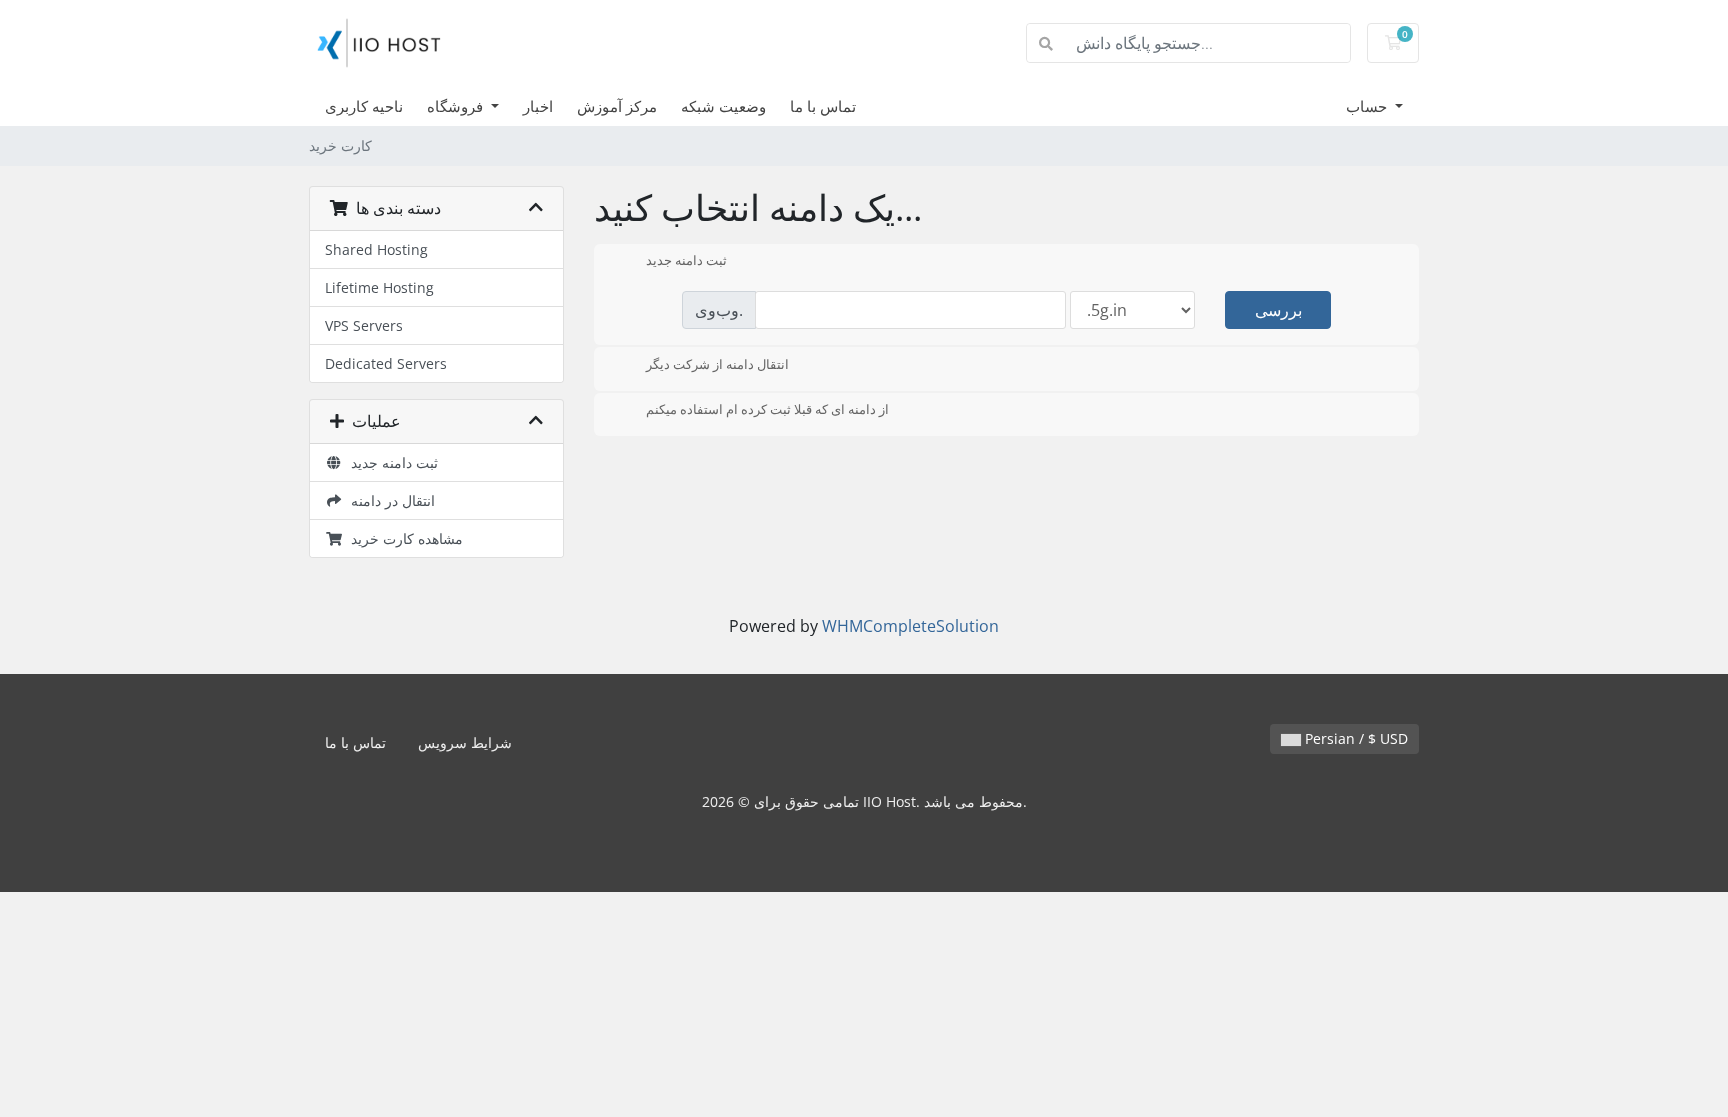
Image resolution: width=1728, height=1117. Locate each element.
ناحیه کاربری (364, 106)
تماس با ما (823, 106)
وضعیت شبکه (723, 106)
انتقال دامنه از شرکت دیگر (717, 364)
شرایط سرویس (465, 742)
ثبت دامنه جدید (390, 462)
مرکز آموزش (617, 106)
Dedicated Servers (386, 363)
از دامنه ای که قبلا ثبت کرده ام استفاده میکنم (767, 410)
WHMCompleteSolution (910, 626)
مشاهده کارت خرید (403, 538)
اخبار (538, 106)
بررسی (1278, 310)
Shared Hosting (376, 249)
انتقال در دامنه (389, 500)
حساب (1368, 106)
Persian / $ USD (1354, 738)
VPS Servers (364, 325)
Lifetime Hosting (379, 287)
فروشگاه (457, 106)
